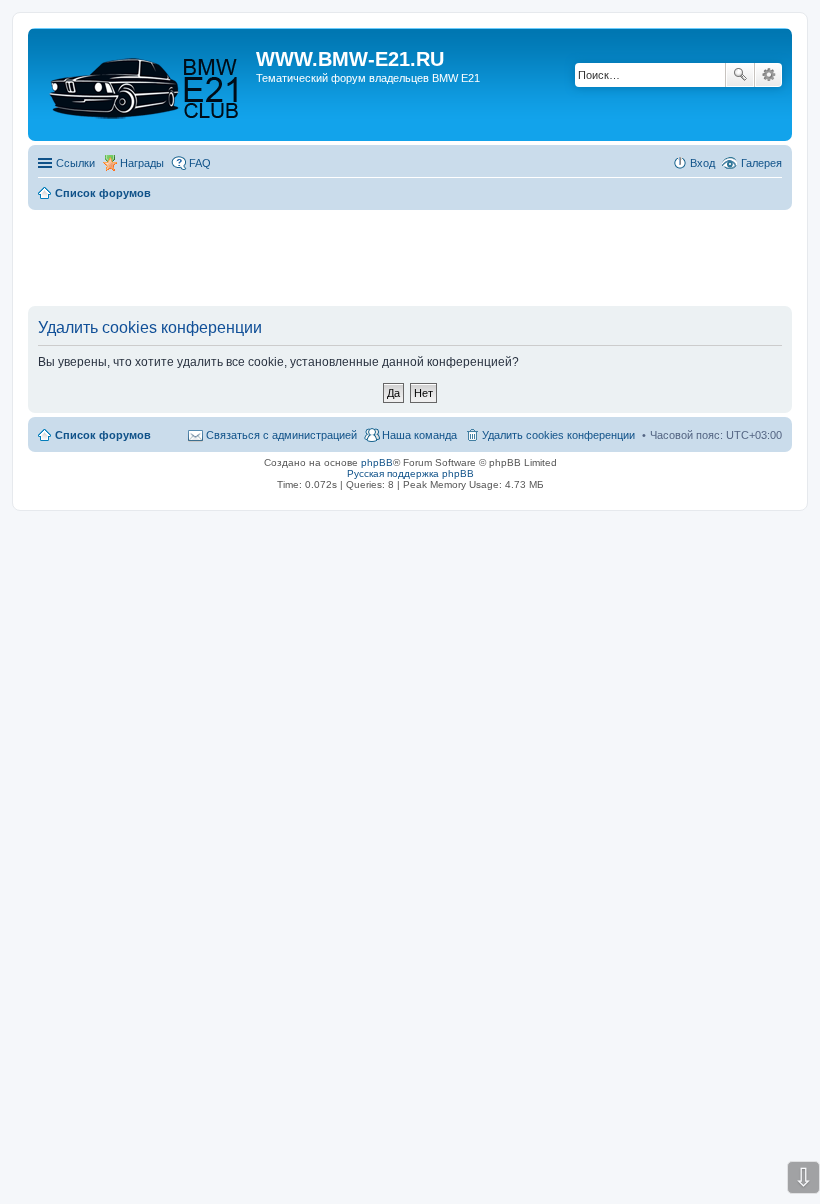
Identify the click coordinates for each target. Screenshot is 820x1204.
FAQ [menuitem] (200, 163)
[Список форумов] (144, 84)
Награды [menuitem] (142, 163)
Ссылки (75, 163)
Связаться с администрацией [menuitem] (281, 435)
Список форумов (103, 435)
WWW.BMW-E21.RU (350, 59)
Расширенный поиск (768, 75)
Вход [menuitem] (702, 163)
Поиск (740, 75)
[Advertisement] (410, 259)
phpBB (377, 462)
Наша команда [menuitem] (419, 435)
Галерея (761, 163)
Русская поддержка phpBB (410, 473)
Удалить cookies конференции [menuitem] (558, 435)
